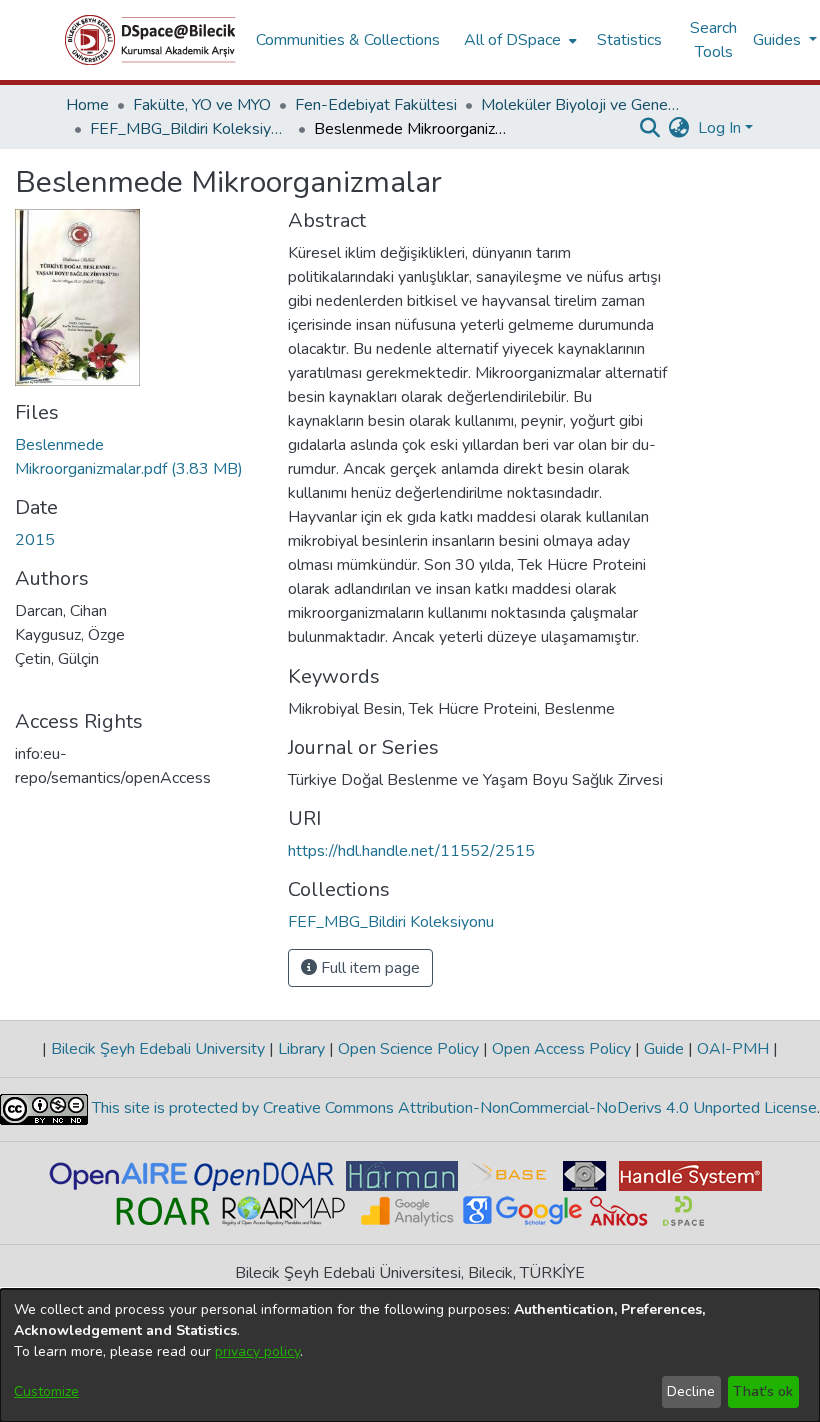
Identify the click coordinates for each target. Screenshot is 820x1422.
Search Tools (713, 40)
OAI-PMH (733, 1049)
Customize (46, 1391)
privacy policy (257, 1351)
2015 (35, 540)
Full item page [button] (368, 968)
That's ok (763, 1391)
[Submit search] (650, 128)
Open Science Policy (408, 1049)
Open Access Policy (561, 1049)
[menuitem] (518, 40)
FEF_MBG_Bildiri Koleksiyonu (190, 129)
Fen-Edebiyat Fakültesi (376, 105)
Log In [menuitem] (719, 128)
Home (87, 105)
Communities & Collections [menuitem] (348, 40)
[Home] (150, 40)
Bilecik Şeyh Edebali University (158, 1049)
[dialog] (410, 1355)
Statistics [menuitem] (629, 40)
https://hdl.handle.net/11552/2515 (411, 851)
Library (301, 1049)
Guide (664, 1049)
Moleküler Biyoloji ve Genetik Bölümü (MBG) (581, 105)
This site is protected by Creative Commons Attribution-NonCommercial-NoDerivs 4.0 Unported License (452, 1108)
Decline (691, 1391)
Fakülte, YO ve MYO (202, 105)
